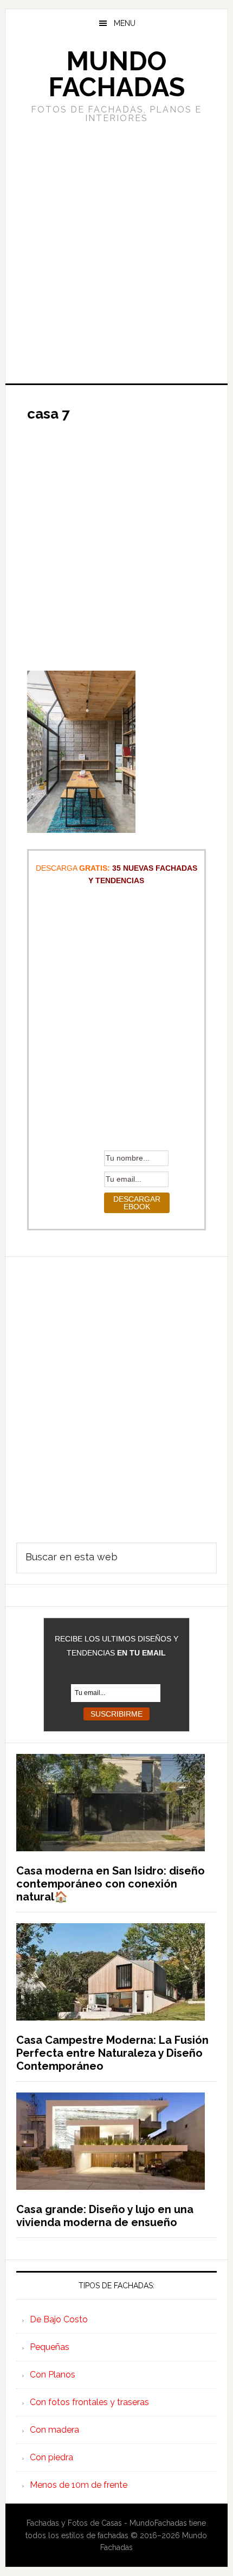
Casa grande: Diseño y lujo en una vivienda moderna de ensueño (105, 2216)
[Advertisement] (116, 252)
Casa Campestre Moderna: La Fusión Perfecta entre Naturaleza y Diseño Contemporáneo (112, 2053)
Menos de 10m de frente (79, 2485)
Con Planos (53, 2375)
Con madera (54, 2430)
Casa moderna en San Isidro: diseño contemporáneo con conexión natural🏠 (111, 1884)
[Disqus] (117, 1392)
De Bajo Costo (59, 2319)
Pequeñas (50, 2347)
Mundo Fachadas (116, 74)
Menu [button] (125, 23)
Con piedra (51, 2457)
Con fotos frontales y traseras (89, 2402)
